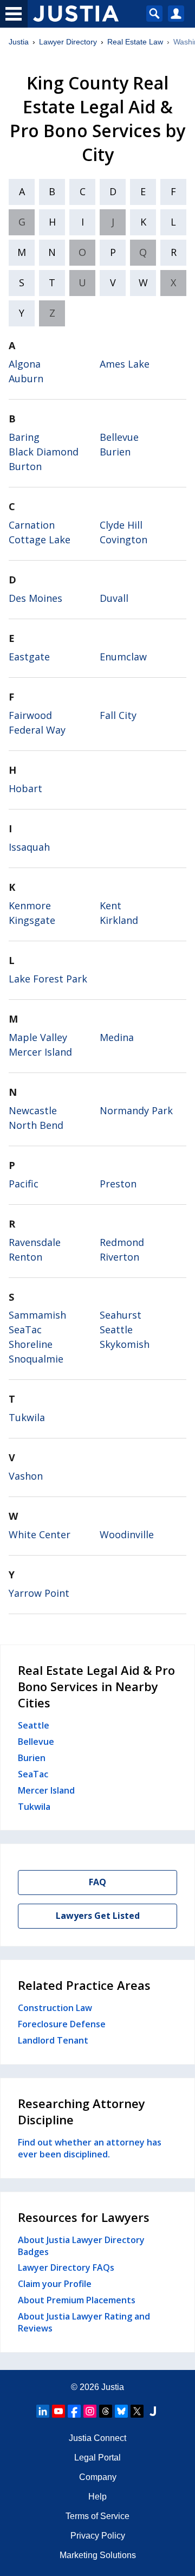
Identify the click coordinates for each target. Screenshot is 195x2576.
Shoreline (31, 1344)
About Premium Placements (77, 2300)
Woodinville (127, 1534)
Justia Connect (97, 2438)
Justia (19, 42)
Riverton (119, 1257)
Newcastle (33, 1110)
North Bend (36, 1125)
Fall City (118, 715)
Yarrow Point (39, 1593)
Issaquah (29, 847)
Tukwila (27, 1417)
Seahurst (121, 1315)
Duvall (114, 598)
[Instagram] (90, 2411)
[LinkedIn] (43, 2411)
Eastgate (29, 657)
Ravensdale (35, 1242)
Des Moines (35, 598)
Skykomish (125, 1344)
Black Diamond (44, 452)
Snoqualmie (36, 1359)
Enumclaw (123, 657)
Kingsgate (32, 920)
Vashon (26, 1476)
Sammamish (37, 1315)
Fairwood (30, 715)
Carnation (32, 525)
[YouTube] (58, 2411)
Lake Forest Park (48, 979)
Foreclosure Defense (62, 2024)
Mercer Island (40, 1052)
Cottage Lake (40, 539)
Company (98, 2477)
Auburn (26, 378)
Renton (25, 1257)
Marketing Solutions (98, 2555)
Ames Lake (125, 364)
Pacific (24, 1184)
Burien (115, 452)
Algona (25, 364)
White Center (40, 1534)
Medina (117, 1037)
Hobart (25, 788)
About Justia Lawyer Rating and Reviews (84, 2322)
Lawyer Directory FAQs (66, 2267)
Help (97, 2497)
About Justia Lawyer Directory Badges (81, 2246)
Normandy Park (136, 1110)
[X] (137, 2411)
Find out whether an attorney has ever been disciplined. (90, 2148)
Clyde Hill (121, 525)
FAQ (97, 1882)
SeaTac (25, 1329)
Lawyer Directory (68, 42)
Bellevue (119, 437)
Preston (118, 1184)
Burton (25, 466)
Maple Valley (38, 1037)
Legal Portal (97, 2458)
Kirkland (119, 920)
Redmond (122, 1242)
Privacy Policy (98, 2536)
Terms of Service (97, 2516)
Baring (24, 437)
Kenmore (30, 905)
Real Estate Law (135, 42)
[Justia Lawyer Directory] (153, 2411)
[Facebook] (74, 2411)
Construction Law (55, 2008)
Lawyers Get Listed (98, 1916)
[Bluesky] (121, 2411)
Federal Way (37, 730)
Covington (123, 539)
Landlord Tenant (53, 2040)
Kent (110, 905)
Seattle (116, 1329)
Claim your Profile (55, 2284)
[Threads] (106, 2411)
